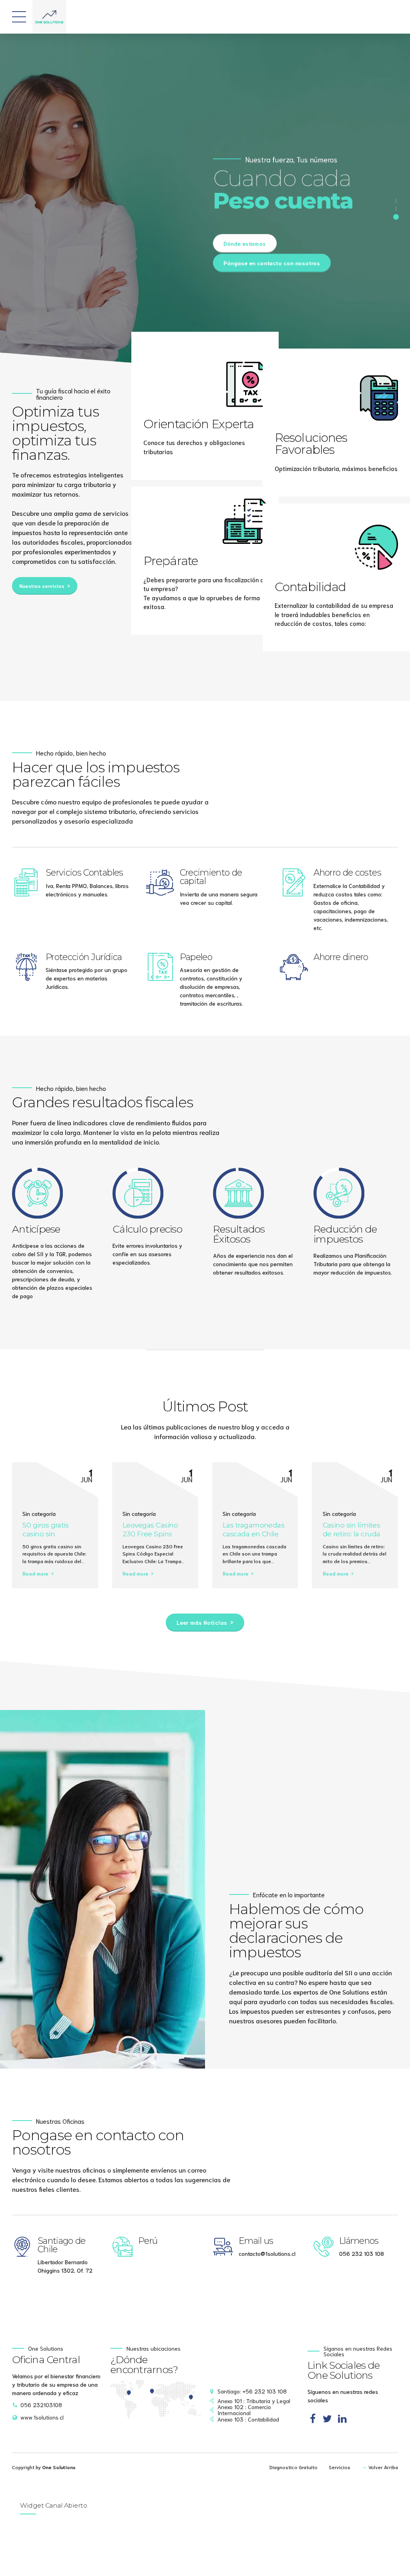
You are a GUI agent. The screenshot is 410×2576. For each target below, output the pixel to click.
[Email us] (223, 2247)
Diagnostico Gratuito (293, 2467)
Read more (35, 1573)
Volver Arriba (383, 2467)
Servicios (340, 2467)
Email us (256, 2241)
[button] (380, 365)
